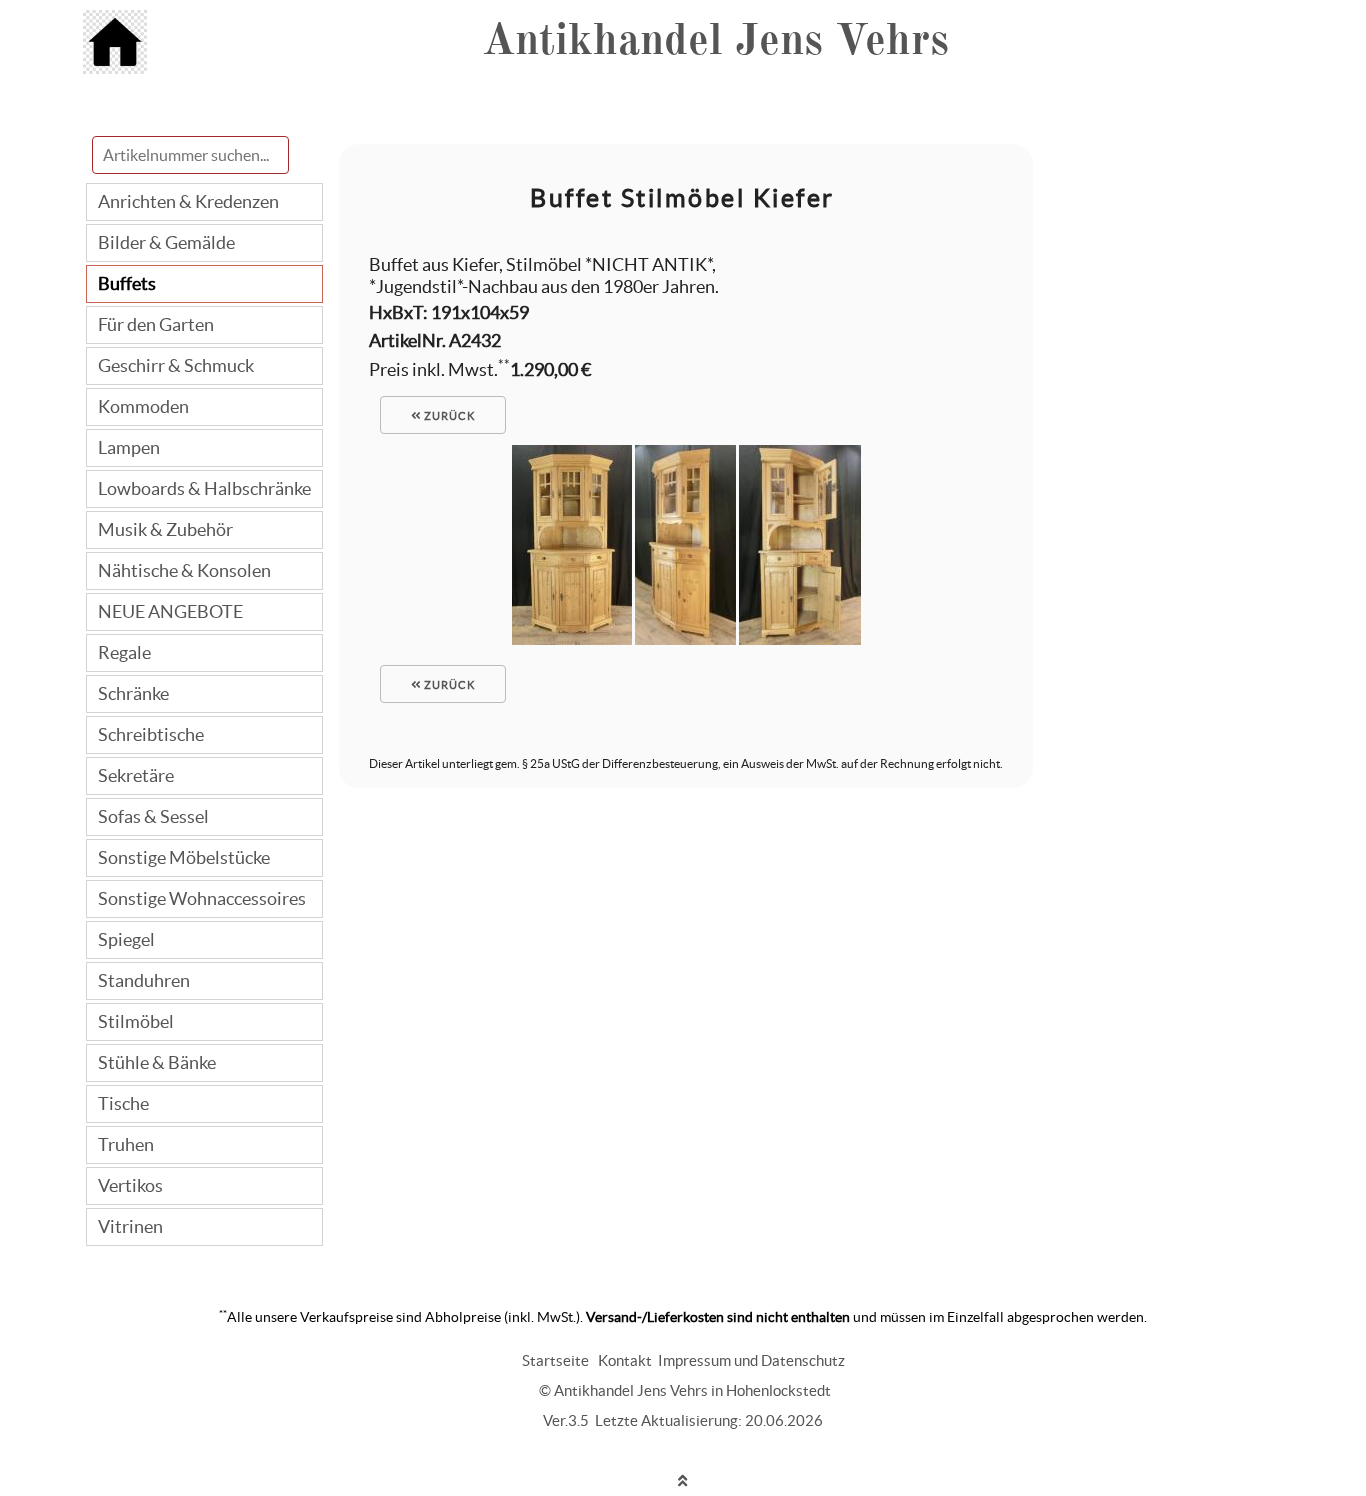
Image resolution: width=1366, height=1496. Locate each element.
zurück (448, 416)
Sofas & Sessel (153, 816)
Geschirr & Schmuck (176, 365)
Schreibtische (151, 734)
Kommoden (143, 406)
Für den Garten (156, 324)
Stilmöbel (136, 1021)
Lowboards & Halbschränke (204, 488)
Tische (123, 1103)
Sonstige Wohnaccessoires (202, 898)
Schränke (133, 693)
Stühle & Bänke (157, 1062)
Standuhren (144, 980)
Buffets (127, 283)
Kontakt (625, 1360)
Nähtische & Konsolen (184, 570)
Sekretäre (136, 775)
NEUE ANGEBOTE (170, 611)
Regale (124, 652)
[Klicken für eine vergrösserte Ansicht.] (572, 638)
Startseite (555, 1360)
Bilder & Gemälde (166, 242)
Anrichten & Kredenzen (188, 201)
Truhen (126, 1144)
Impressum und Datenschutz (751, 1360)
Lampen (129, 447)
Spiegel (126, 939)
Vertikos (130, 1185)
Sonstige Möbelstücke (184, 857)
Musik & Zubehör (165, 529)
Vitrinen (130, 1226)
